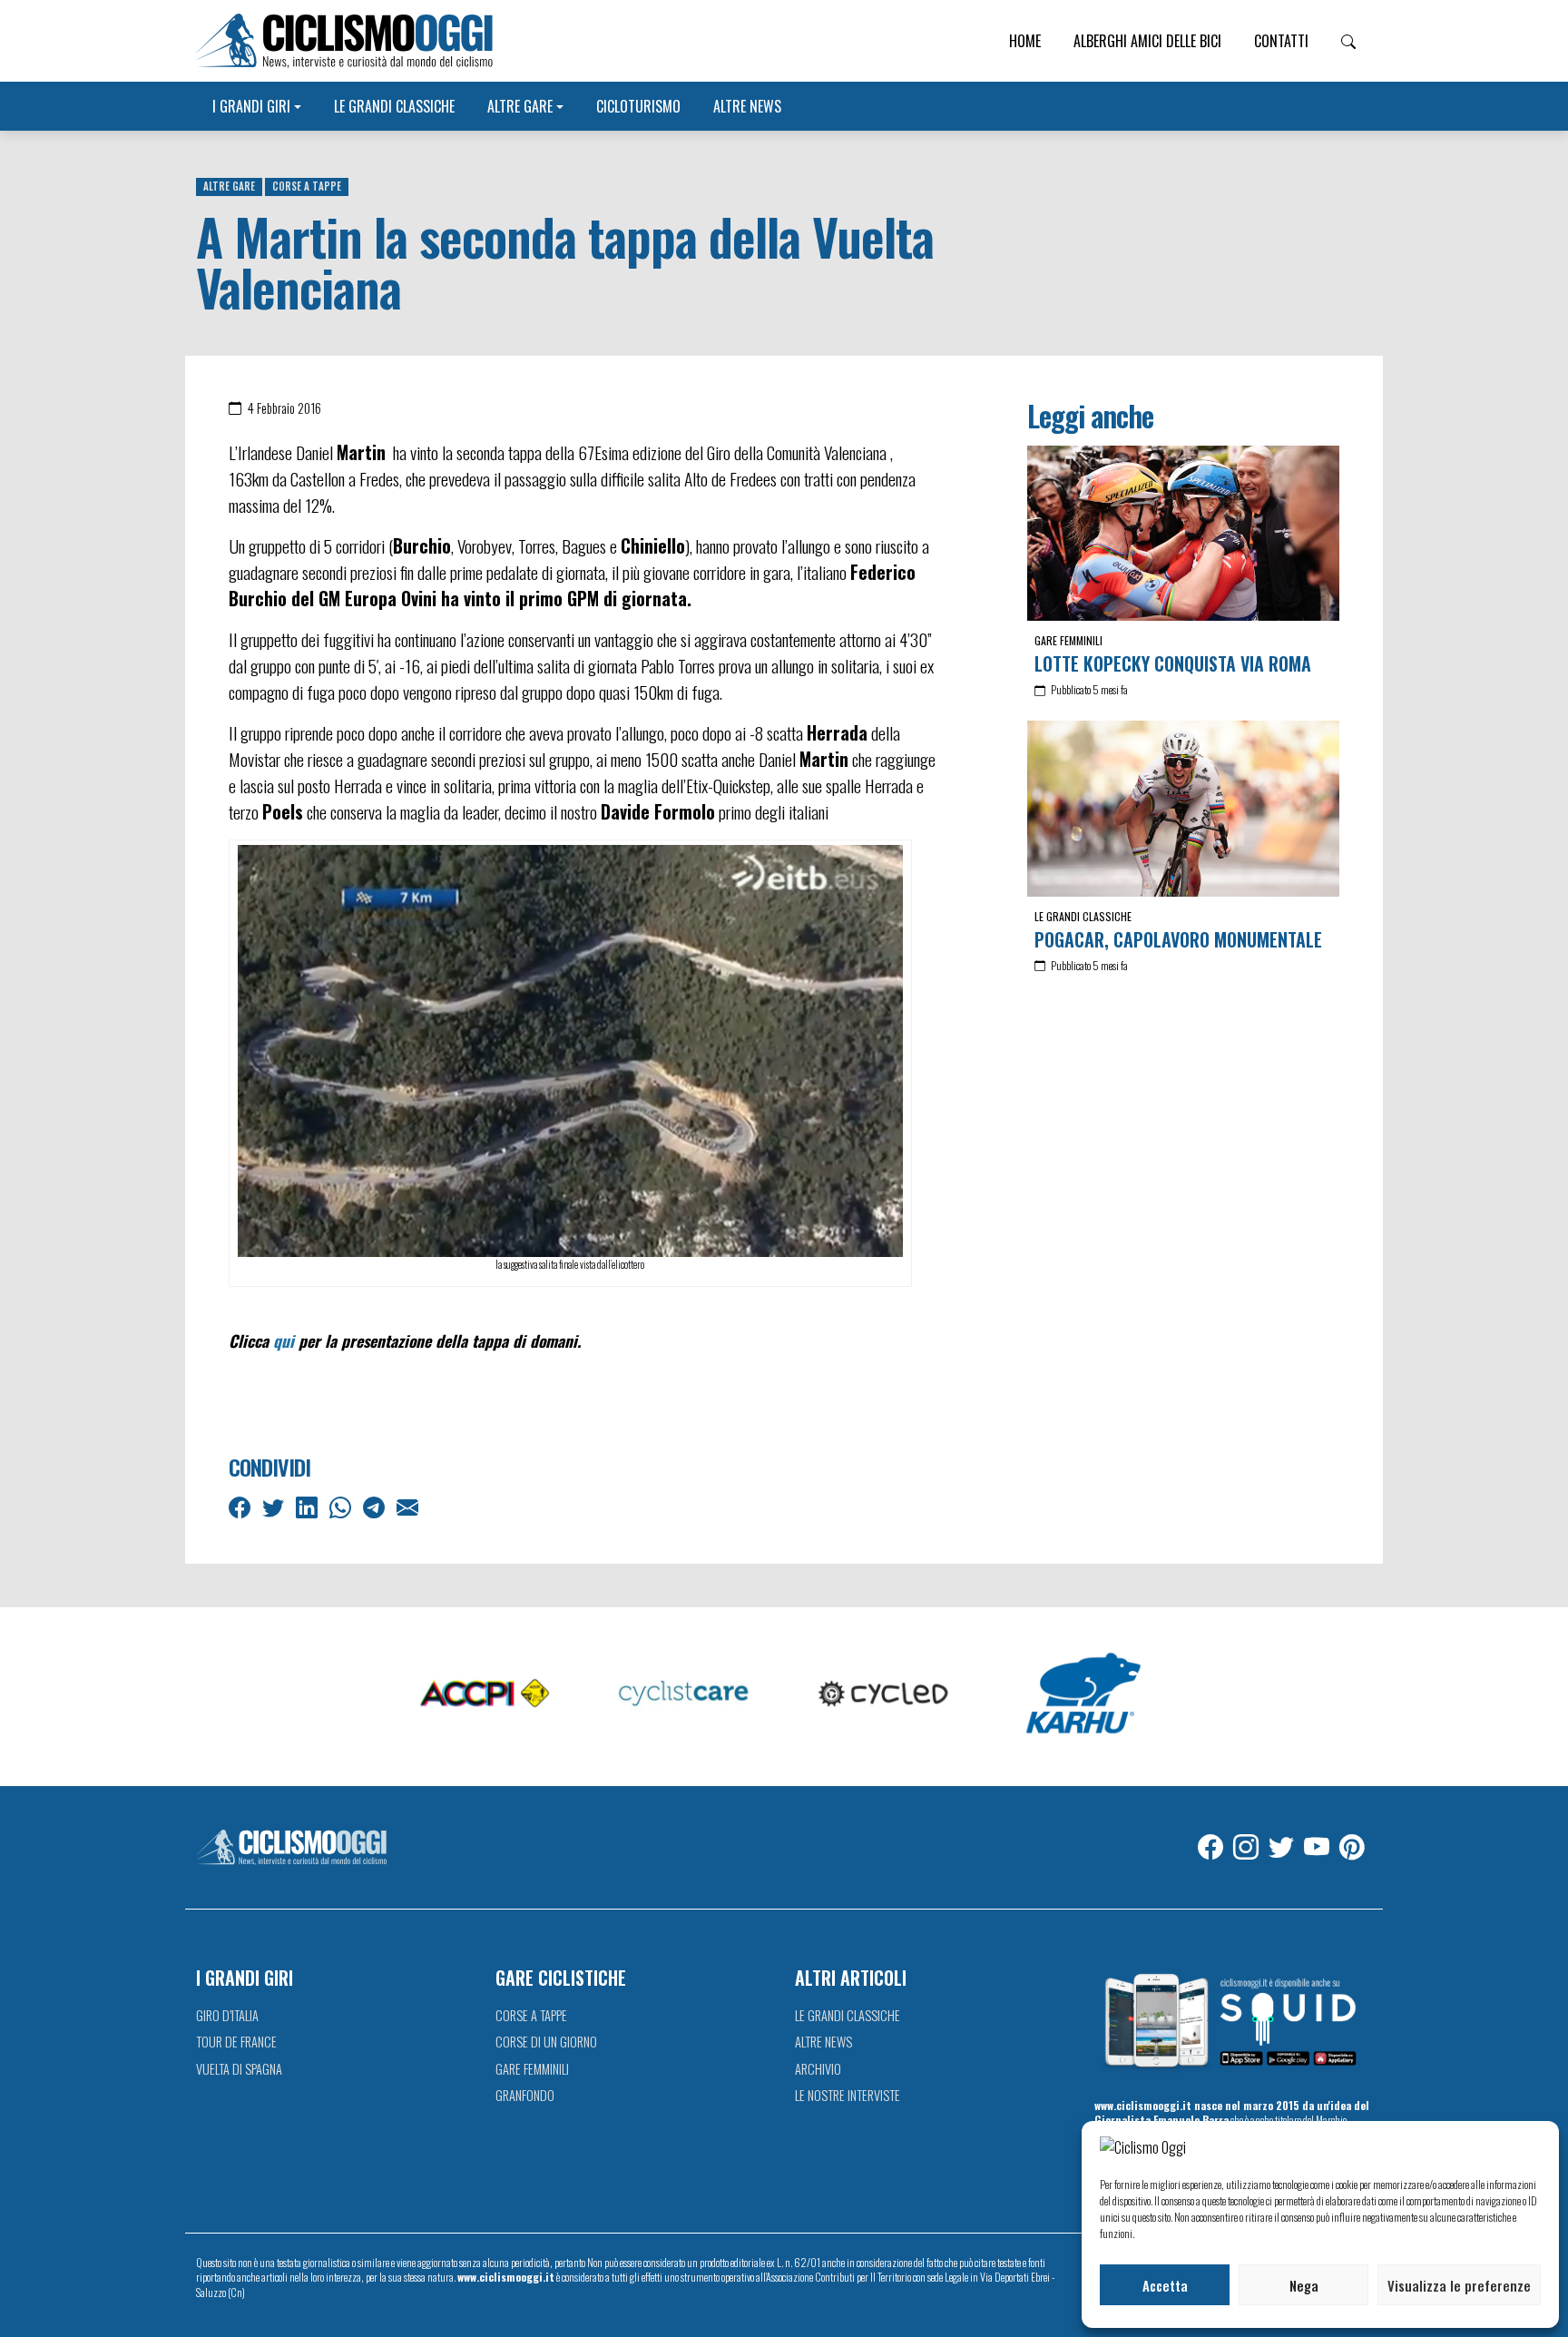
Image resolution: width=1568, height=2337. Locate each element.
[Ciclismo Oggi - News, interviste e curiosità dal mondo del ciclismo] (344, 41)
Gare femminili (1068, 640)
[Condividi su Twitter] (275, 1506)
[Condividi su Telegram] (376, 1506)
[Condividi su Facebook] (241, 1506)
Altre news (747, 106)
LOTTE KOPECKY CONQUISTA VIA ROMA (1173, 663)
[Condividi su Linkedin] (309, 1506)
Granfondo (525, 2095)
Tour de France (236, 2042)
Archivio (818, 2069)
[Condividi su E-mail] (409, 1506)
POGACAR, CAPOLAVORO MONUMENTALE (1178, 939)
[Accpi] (485, 1694)
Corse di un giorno (546, 2042)
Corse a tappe (307, 186)
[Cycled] (884, 1694)
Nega (1304, 2285)
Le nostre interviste (848, 2095)
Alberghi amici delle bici (1147, 41)
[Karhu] (1083, 1694)
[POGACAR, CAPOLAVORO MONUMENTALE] (1183, 809)
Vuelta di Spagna (239, 2069)
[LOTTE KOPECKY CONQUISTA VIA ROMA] (1183, 534)
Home (1025, 41)
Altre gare (520, 106)
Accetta (1165, 2285)
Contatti (1281, 41)
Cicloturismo (638, 106)
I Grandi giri (251, 106)
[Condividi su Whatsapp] (342, 1506)
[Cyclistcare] (684, 1694)
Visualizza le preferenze (1459, 2285)
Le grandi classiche (394, 106)
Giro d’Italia (227, 2015)
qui (284, 1340)
